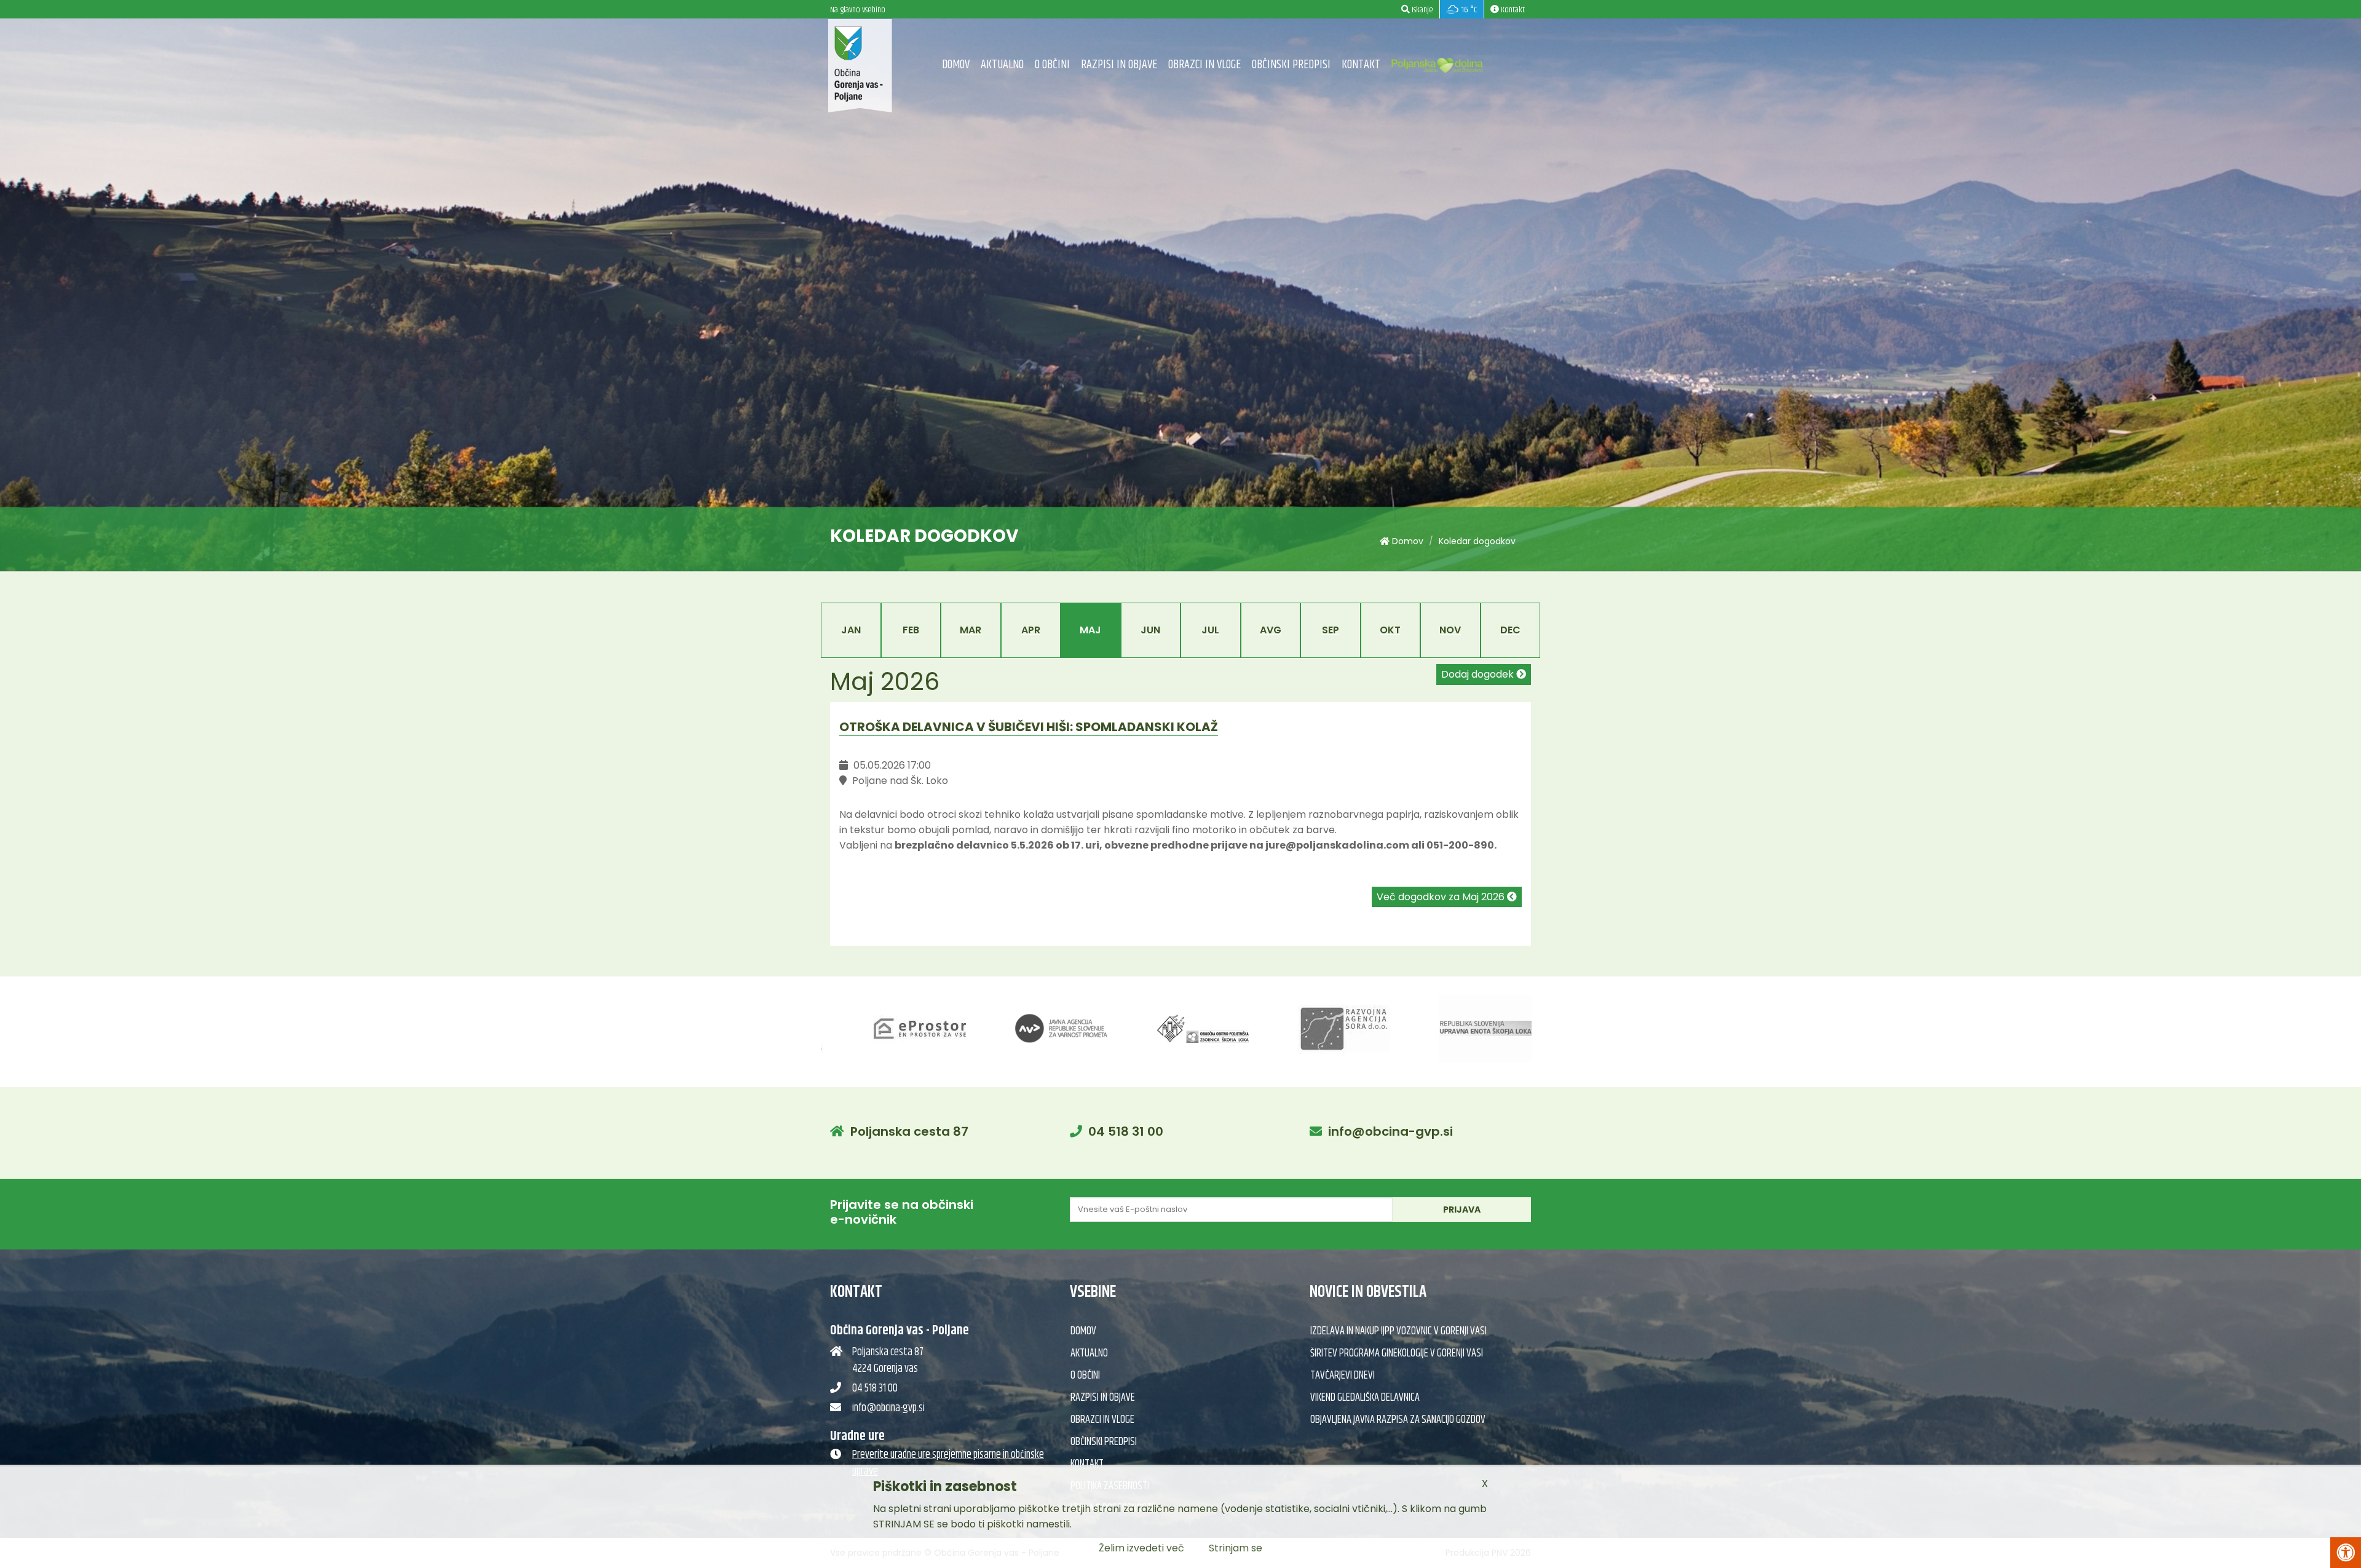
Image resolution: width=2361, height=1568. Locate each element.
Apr (1031, 630)
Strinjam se (1236, 1548)
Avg (1271, 630)
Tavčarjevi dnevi (1343, 1376)
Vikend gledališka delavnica (1365, 1398)
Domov (956, 65)
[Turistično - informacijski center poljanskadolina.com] (1438, 62)
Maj (1090, 630)
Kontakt (1361, 65)
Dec (1510, 630)
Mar (971, 630)
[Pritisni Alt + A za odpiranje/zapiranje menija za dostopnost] (2346, 1553)
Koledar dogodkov (1477, 541)
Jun (1150, 630)
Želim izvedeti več (1141, 1548)
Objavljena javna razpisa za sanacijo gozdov (1398, 1420)
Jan (851, 630)
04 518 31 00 (1126, 1131)
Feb (911, 630)
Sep (1331, 630)
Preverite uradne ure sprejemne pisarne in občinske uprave (948, 1463)
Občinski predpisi (1291, 65)
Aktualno (1002, 65)
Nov (1450, 630)
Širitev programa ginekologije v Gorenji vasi (1397, 1353)
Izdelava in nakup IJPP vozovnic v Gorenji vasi (1398, 1331)
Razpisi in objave (1119, 65)
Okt (1390, 630)
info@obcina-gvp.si (1390, 1131)
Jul (1210, 630)
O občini (1052, 65)
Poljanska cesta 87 (909, 1131)
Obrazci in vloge (1204, 65)
